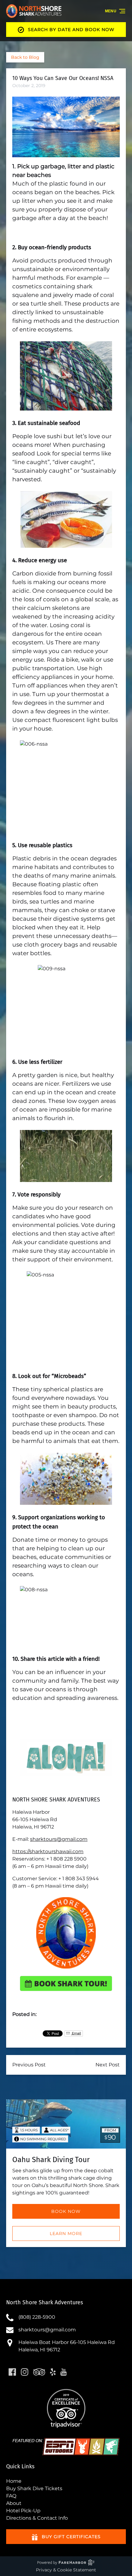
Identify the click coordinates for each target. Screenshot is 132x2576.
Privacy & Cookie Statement (66, 2570)
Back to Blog (25, 57)
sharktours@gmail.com (59, 1839)
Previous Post (29, 2065)
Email (76, 2033)
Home (14, 2481)
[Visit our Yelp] (53, 2372)
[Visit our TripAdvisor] (39, 2372)
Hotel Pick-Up (23, 2511)
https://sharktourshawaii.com (48, 1851)
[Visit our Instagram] (25, 2372)
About (14, 2503)
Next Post (108, 2065)
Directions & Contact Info (37, 2518)
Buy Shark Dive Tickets (34, 2488)
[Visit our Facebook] (12, 2372)
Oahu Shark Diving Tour (51, 2160)
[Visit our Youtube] (64, 2372)
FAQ (11, 2496)
